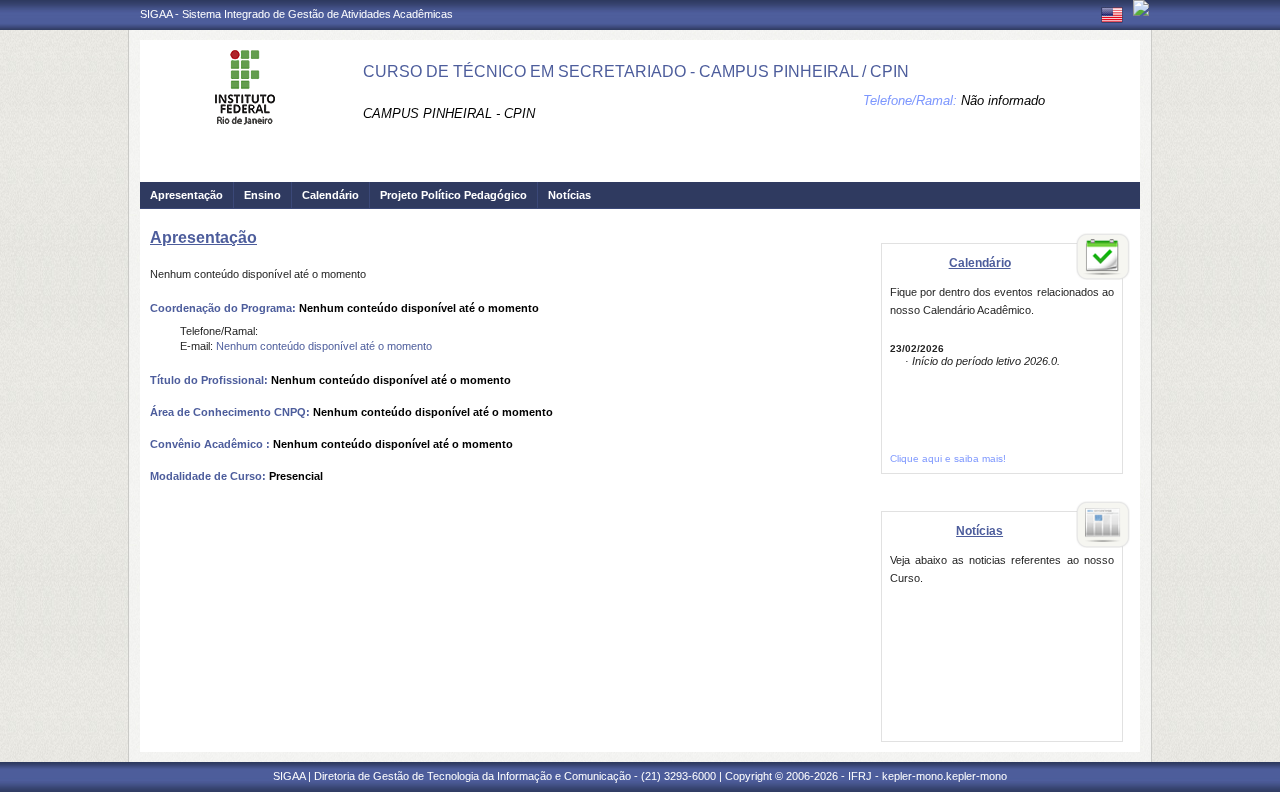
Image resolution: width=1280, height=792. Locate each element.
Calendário (330, 195)
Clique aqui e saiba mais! (948, 458)
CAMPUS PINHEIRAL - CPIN (449, 113)
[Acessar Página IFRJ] (1141, 8)
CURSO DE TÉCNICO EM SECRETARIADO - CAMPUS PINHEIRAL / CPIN (636, 71)
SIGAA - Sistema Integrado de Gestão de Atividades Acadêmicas (296, 14)
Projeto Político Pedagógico (453, 195)
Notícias (569, 195)
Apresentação (186, 195)
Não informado (1003, 100)
